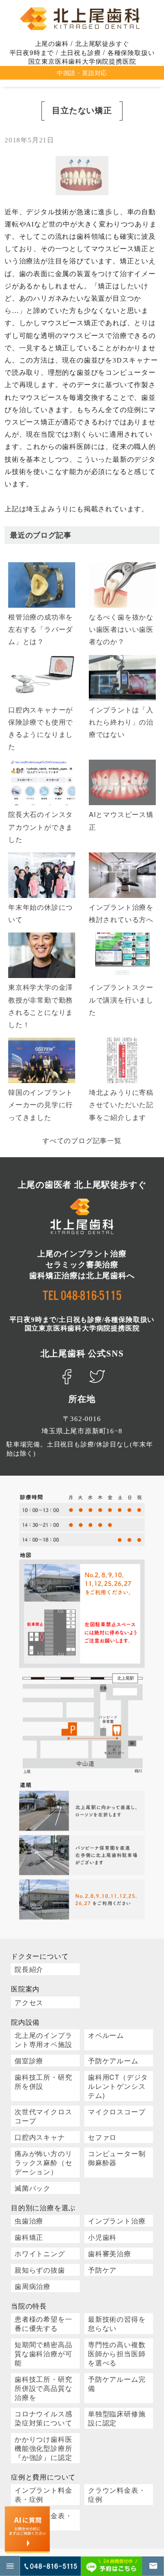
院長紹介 (29, 1969)
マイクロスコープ (117, 2111)
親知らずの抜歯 (40, 2270)
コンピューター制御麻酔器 (117, 2158)
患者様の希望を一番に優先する (43, 2323)
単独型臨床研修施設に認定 (117, 2418)
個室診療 (29, 2060)
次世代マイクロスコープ (43, 2116)
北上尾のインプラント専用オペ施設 (43, 2039)
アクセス (29, 2002)
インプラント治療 (117, 2221)
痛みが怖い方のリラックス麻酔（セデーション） (43, 2162)
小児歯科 (102, 2237)
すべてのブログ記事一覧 (82, 1140)
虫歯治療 (29, 2221)
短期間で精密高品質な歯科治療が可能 (43, 2353)
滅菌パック (33, 2188)
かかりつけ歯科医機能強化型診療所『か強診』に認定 (43, 2448)
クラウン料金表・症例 (117, 2494)
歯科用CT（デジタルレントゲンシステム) (118, 2086)
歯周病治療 (33, 2286)
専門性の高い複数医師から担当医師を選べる (117, 2353)
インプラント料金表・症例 (43, 2494)
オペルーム (106, 2035)
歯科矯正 (29, 2237)
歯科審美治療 (110, 2253)
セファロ (102, 2137)
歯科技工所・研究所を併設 (43, 2081)
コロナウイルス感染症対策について (43, 2418)
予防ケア (102, 2270)
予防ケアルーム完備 (117, 2383)
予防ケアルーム (113, 2060)
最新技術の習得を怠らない (117, 2323)
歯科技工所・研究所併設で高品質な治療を (43, 2388)
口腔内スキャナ (40, 2137)
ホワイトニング (40, 2253)
